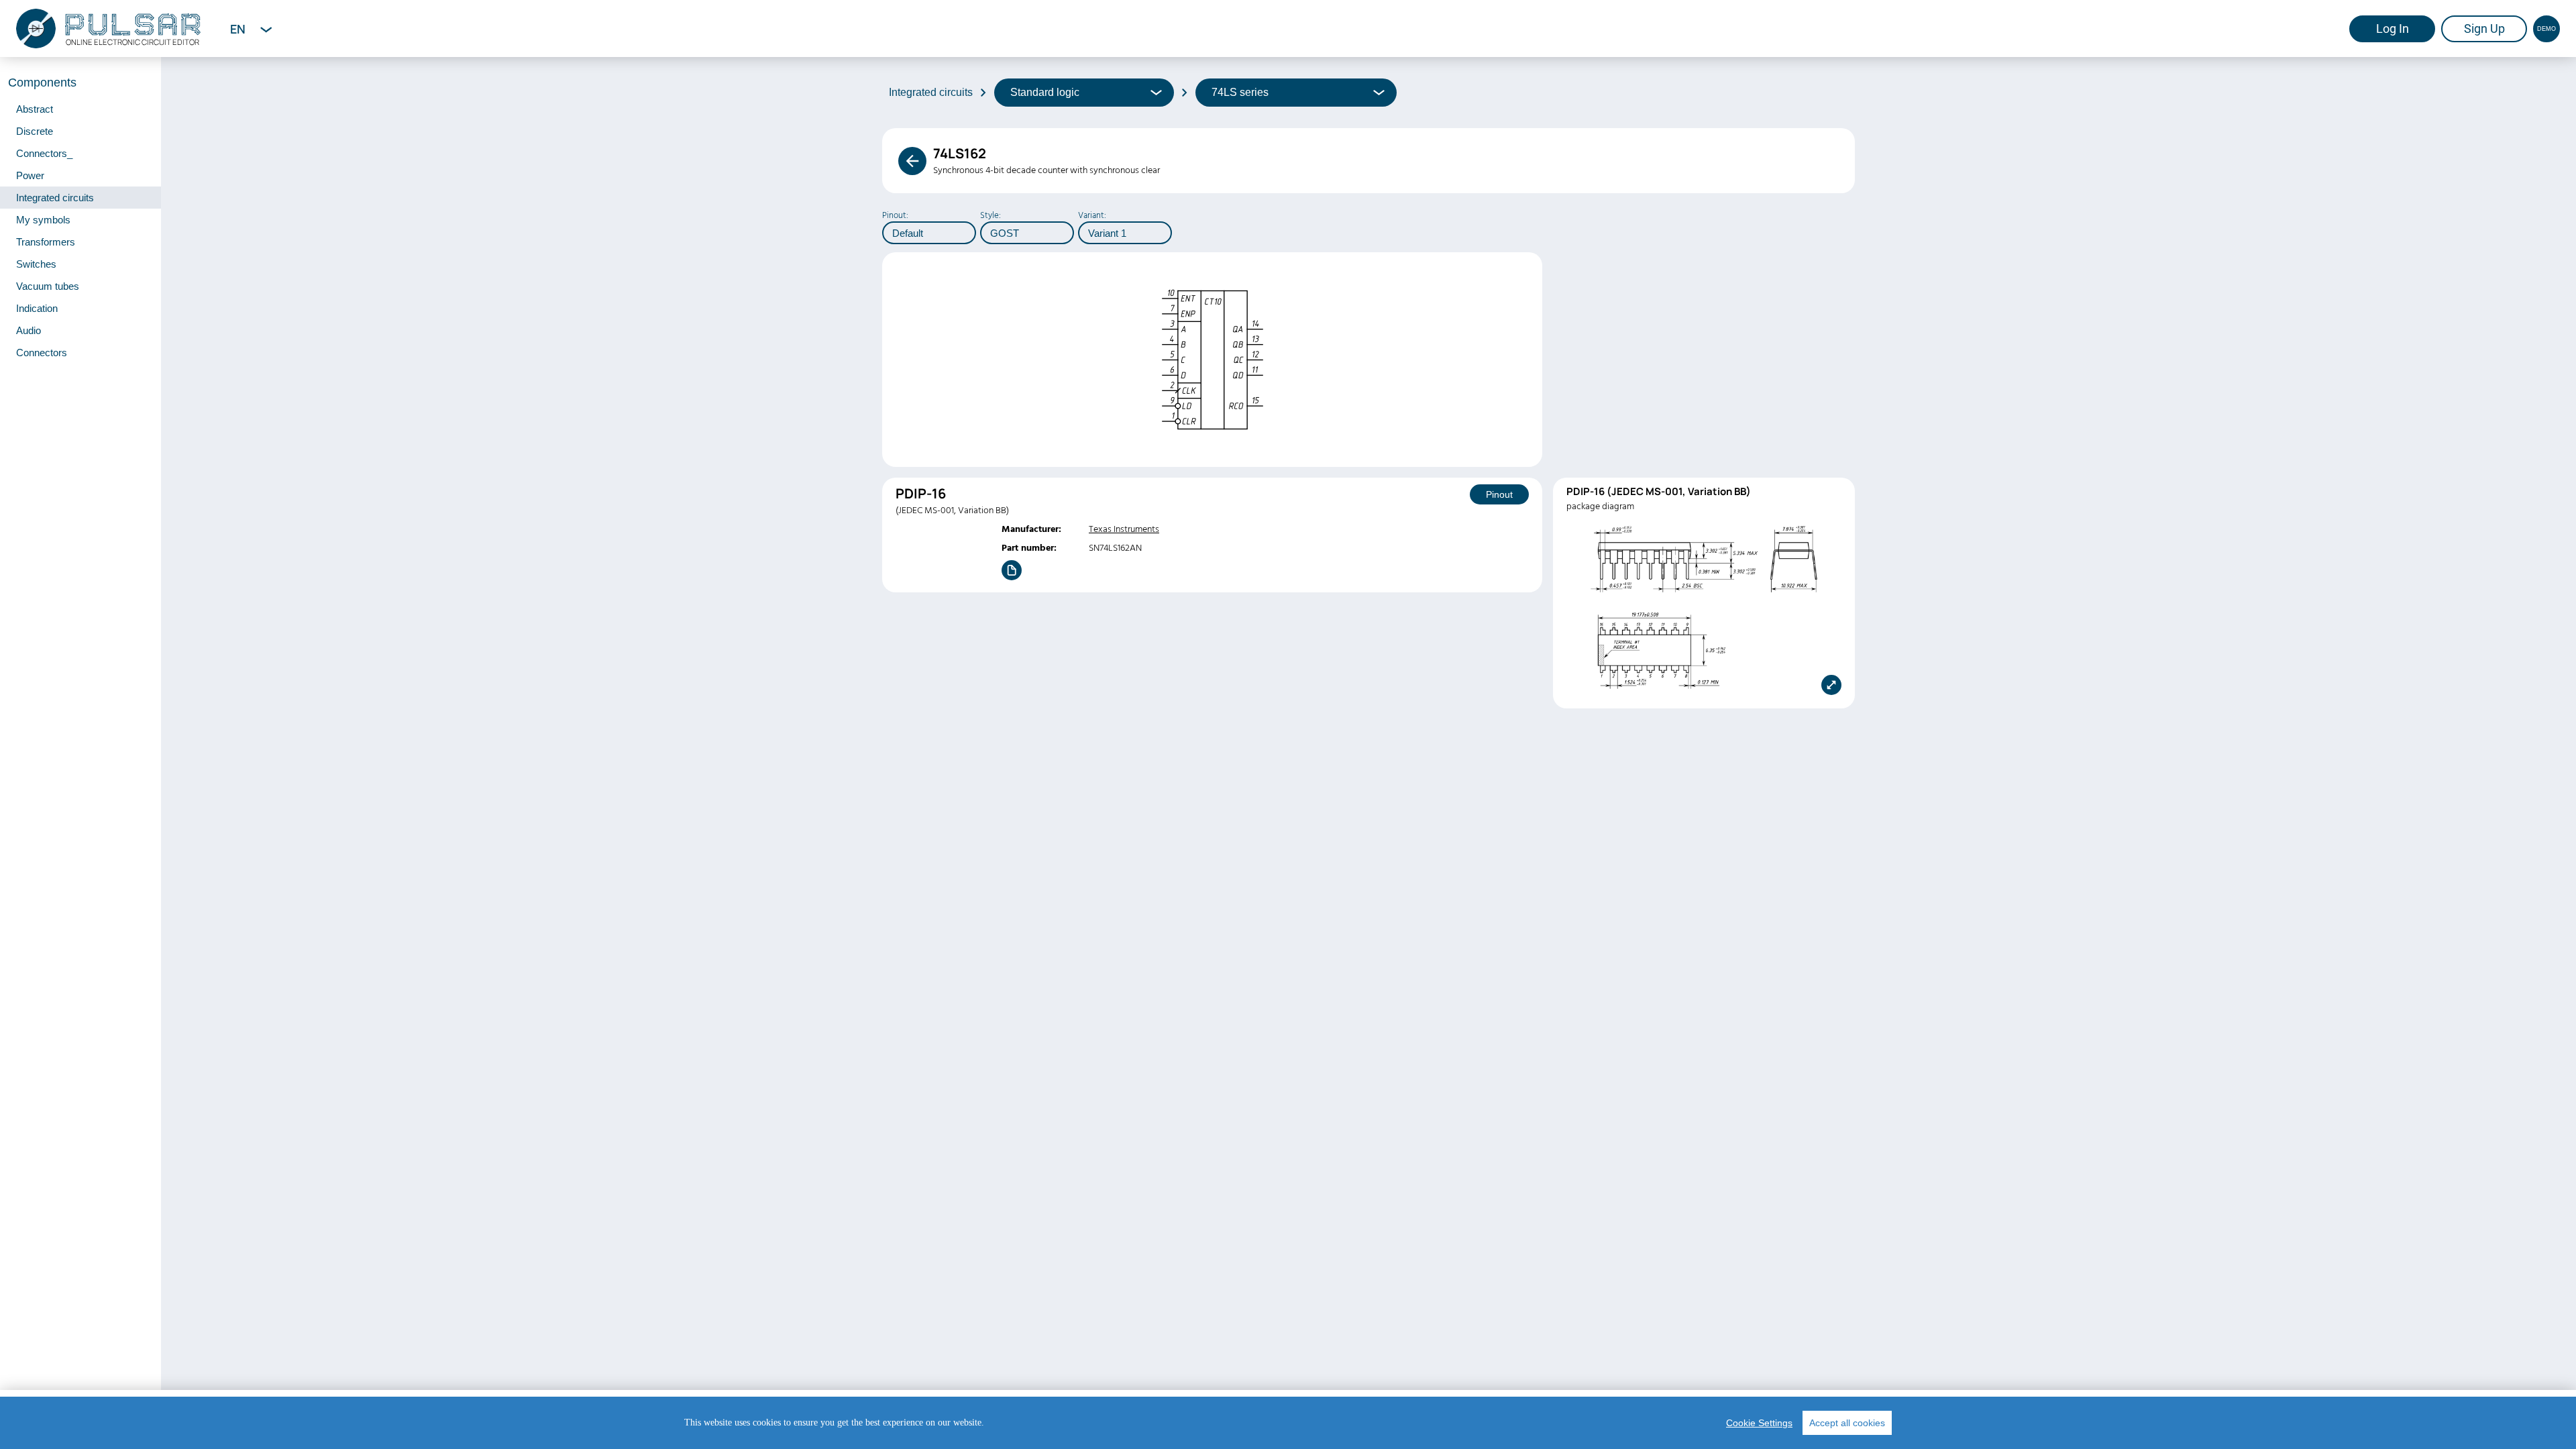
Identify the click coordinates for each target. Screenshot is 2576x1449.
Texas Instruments (1124, 529)
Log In (2393, 29)
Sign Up (2484, 29)
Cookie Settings (1759, 1423)
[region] (1288, 1423)
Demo (2546, 29)
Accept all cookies (1847, 1423)
